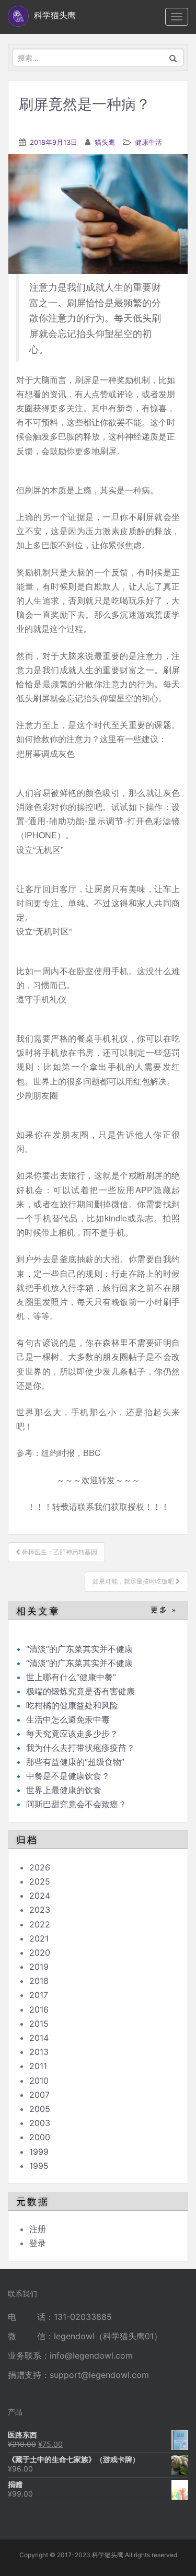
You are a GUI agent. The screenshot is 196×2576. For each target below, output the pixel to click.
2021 (39, 1938)
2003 (40, 2123)
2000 (40, 2137)
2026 (40, 1867)
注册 (38, 2229)
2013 (39, 2052)
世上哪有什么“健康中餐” (71, 1677)
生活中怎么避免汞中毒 (68, 1719)
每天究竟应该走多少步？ (72, 1734)
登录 (38, 2243)
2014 (39, 2038)
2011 (38, 2066)
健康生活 (148, 142)
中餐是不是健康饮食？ (68, 1776)
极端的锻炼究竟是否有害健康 (80, 1691)
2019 (39, 1967)
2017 (39, 1995)
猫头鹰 (105, 142)
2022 (40, 1924)
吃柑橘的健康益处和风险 (72, 1705)
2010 (39, 2081)
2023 (40, 1910)
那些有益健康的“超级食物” (75, 1762)
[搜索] (173, 57)
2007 (39, 2095)
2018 (39, 1981)
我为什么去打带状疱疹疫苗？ (80, 1748)
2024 (40, 1896)
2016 (39, 2009)
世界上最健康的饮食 (64, 1790)
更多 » (164, 1610)
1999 (39, 2152)
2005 (40, 2109)
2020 (40, 1953)
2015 (39, 2024)
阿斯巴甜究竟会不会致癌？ (76, 1804)
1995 (39, 2166)
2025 (40, 1881)
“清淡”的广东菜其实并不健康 (79, 1649)
